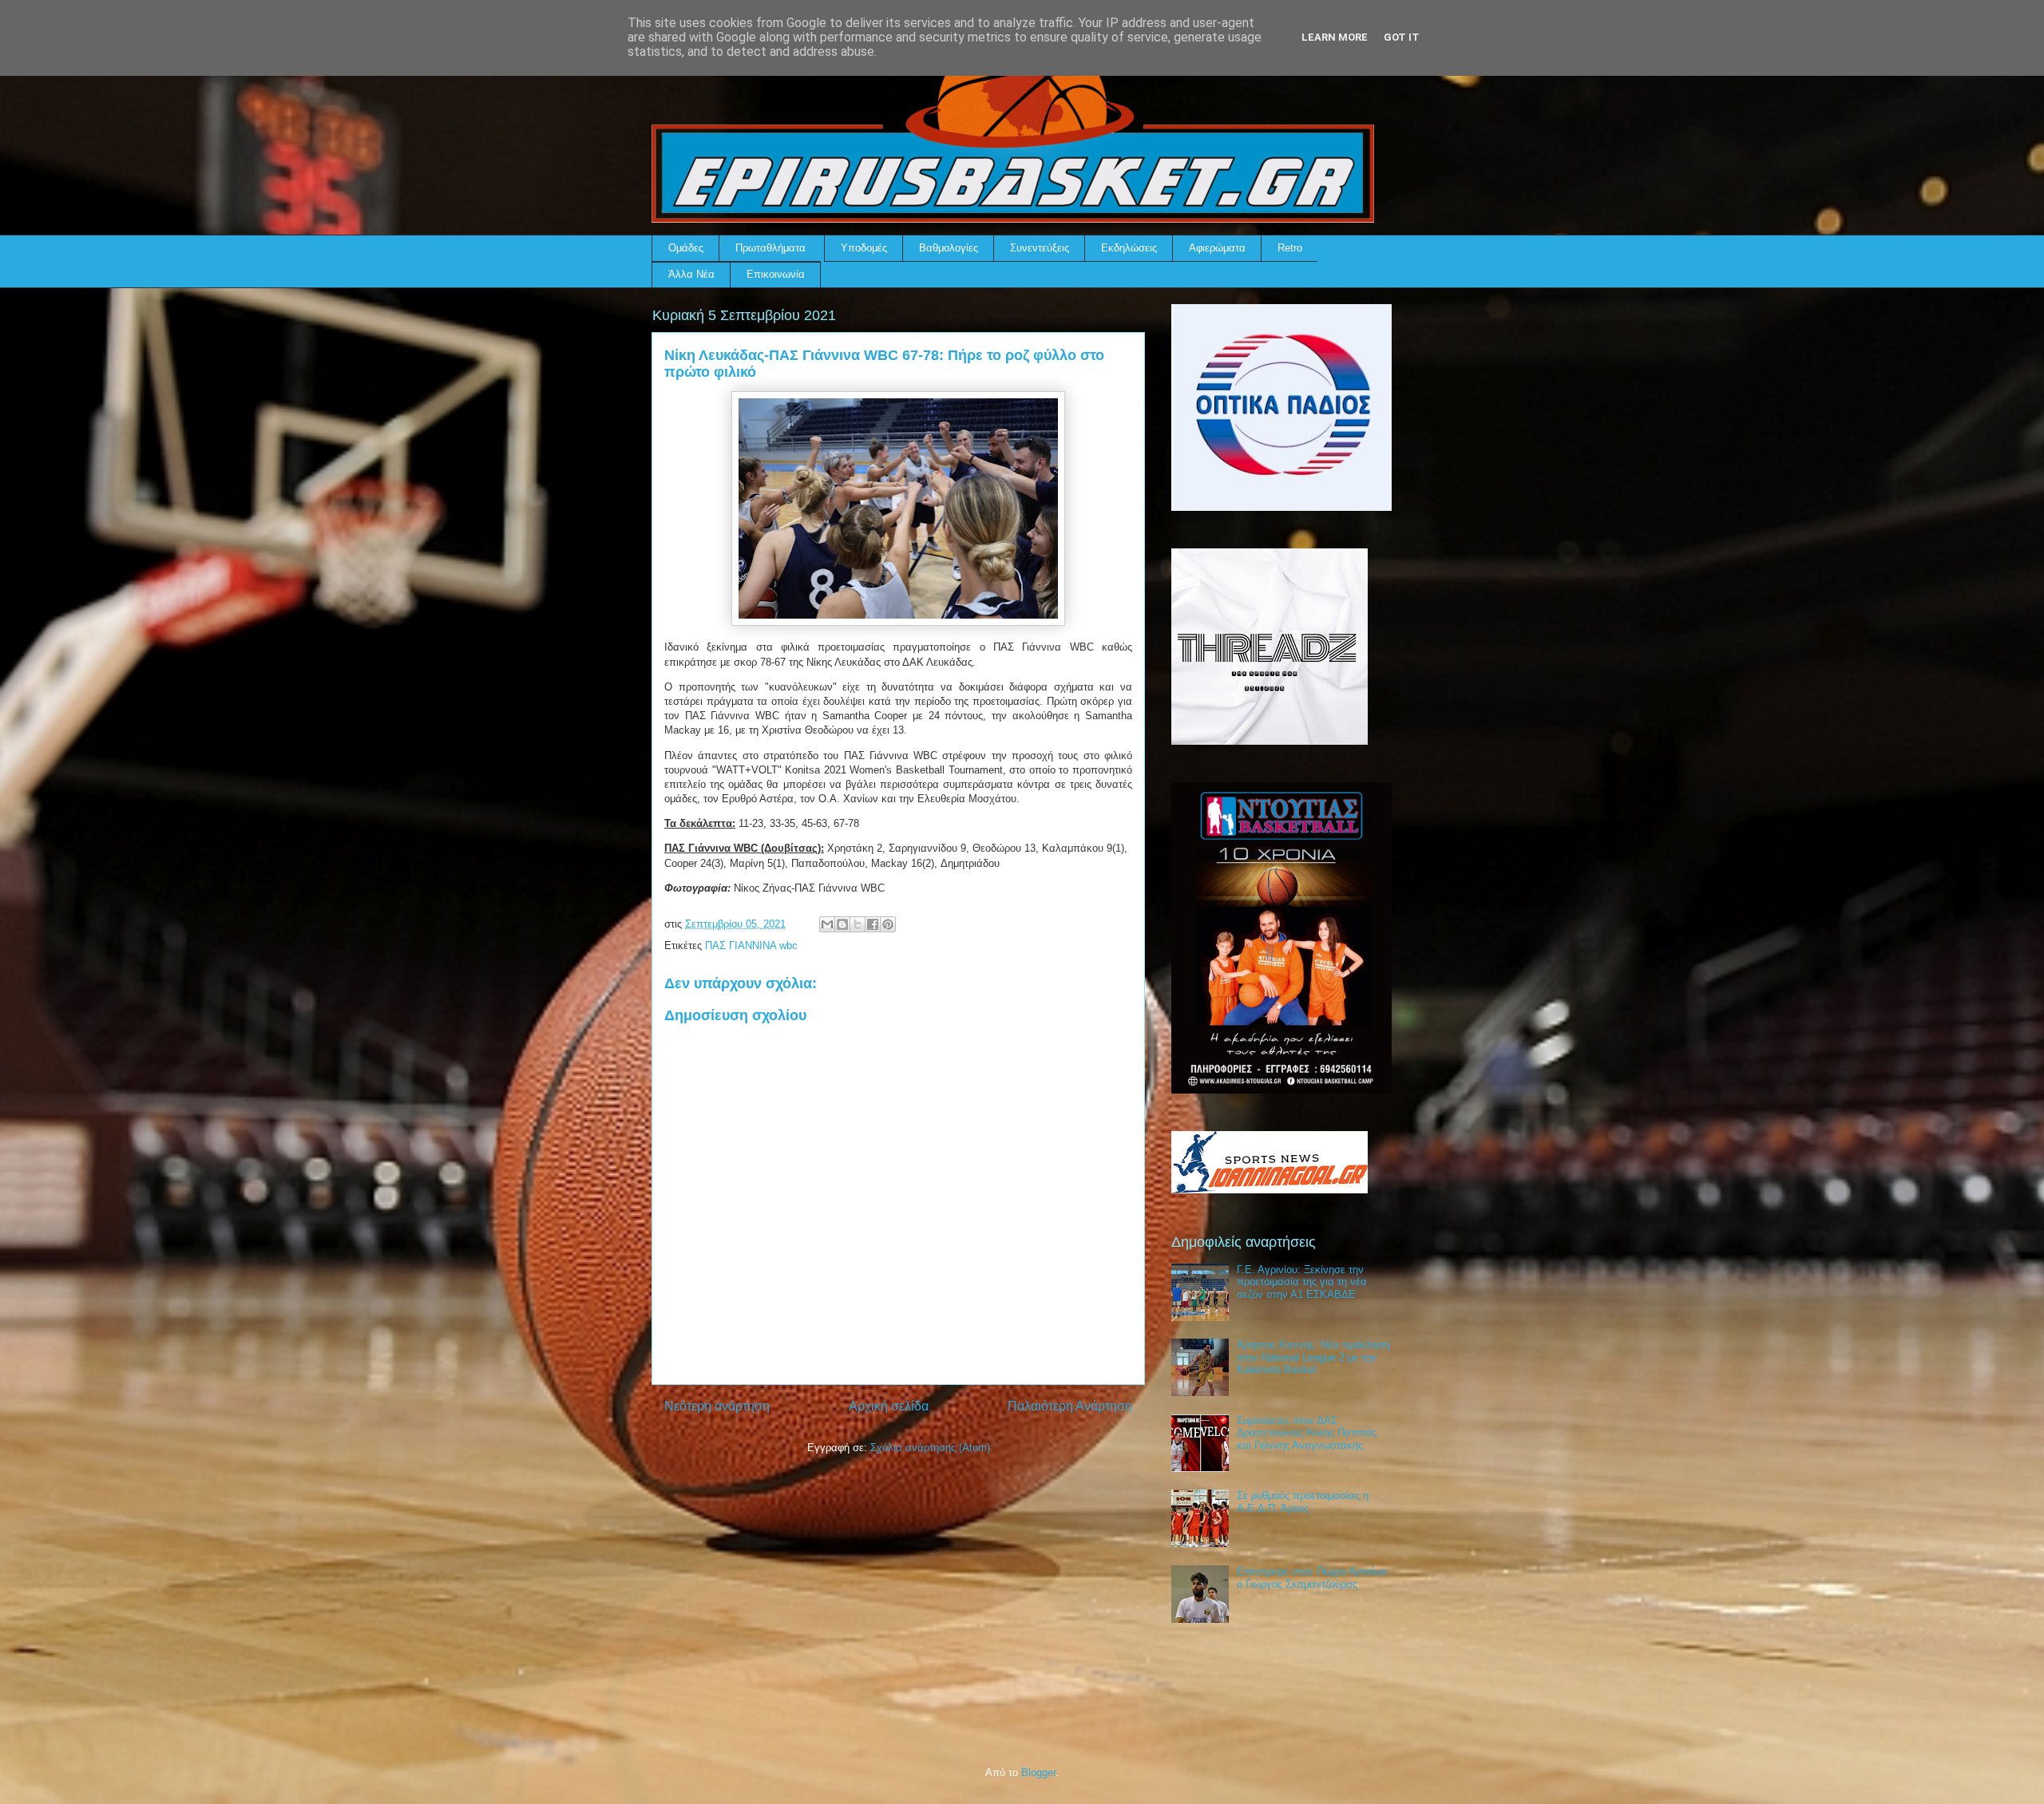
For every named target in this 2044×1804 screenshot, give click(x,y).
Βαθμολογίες (949, 248)
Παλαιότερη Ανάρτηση (1070, 1406)
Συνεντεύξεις (1040, 248)
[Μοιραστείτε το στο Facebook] (873, 924)
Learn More (1335, 37)
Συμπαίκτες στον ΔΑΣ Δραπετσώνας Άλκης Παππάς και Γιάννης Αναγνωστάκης (1307, 1433)
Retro (1290, 248)
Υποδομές (864, 248)
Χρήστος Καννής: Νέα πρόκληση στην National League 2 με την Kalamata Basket (1313, 1357)
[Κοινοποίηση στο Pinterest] (888, 924)
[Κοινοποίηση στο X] (858, 924)
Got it (1402, 37)
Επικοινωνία (776, 274)
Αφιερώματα (1217, 248)
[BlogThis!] (842, 924)
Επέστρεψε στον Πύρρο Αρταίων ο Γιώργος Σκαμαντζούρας (1312, 1578)
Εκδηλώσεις (1129, 248)
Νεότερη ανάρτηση (717, 1406)
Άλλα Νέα (691, 274)
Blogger (1038, 1772)
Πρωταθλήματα (770, 248)
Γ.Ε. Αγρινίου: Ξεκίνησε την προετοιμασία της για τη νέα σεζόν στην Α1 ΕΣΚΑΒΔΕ (1302, 1282)
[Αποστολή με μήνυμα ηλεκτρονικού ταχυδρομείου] (827, 924)
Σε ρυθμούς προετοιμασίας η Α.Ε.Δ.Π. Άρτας (1303, 1502)
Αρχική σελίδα (889, 1406)
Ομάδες (686, 248)
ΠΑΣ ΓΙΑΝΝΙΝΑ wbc (751, 946)
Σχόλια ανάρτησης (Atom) (930, 1448)
